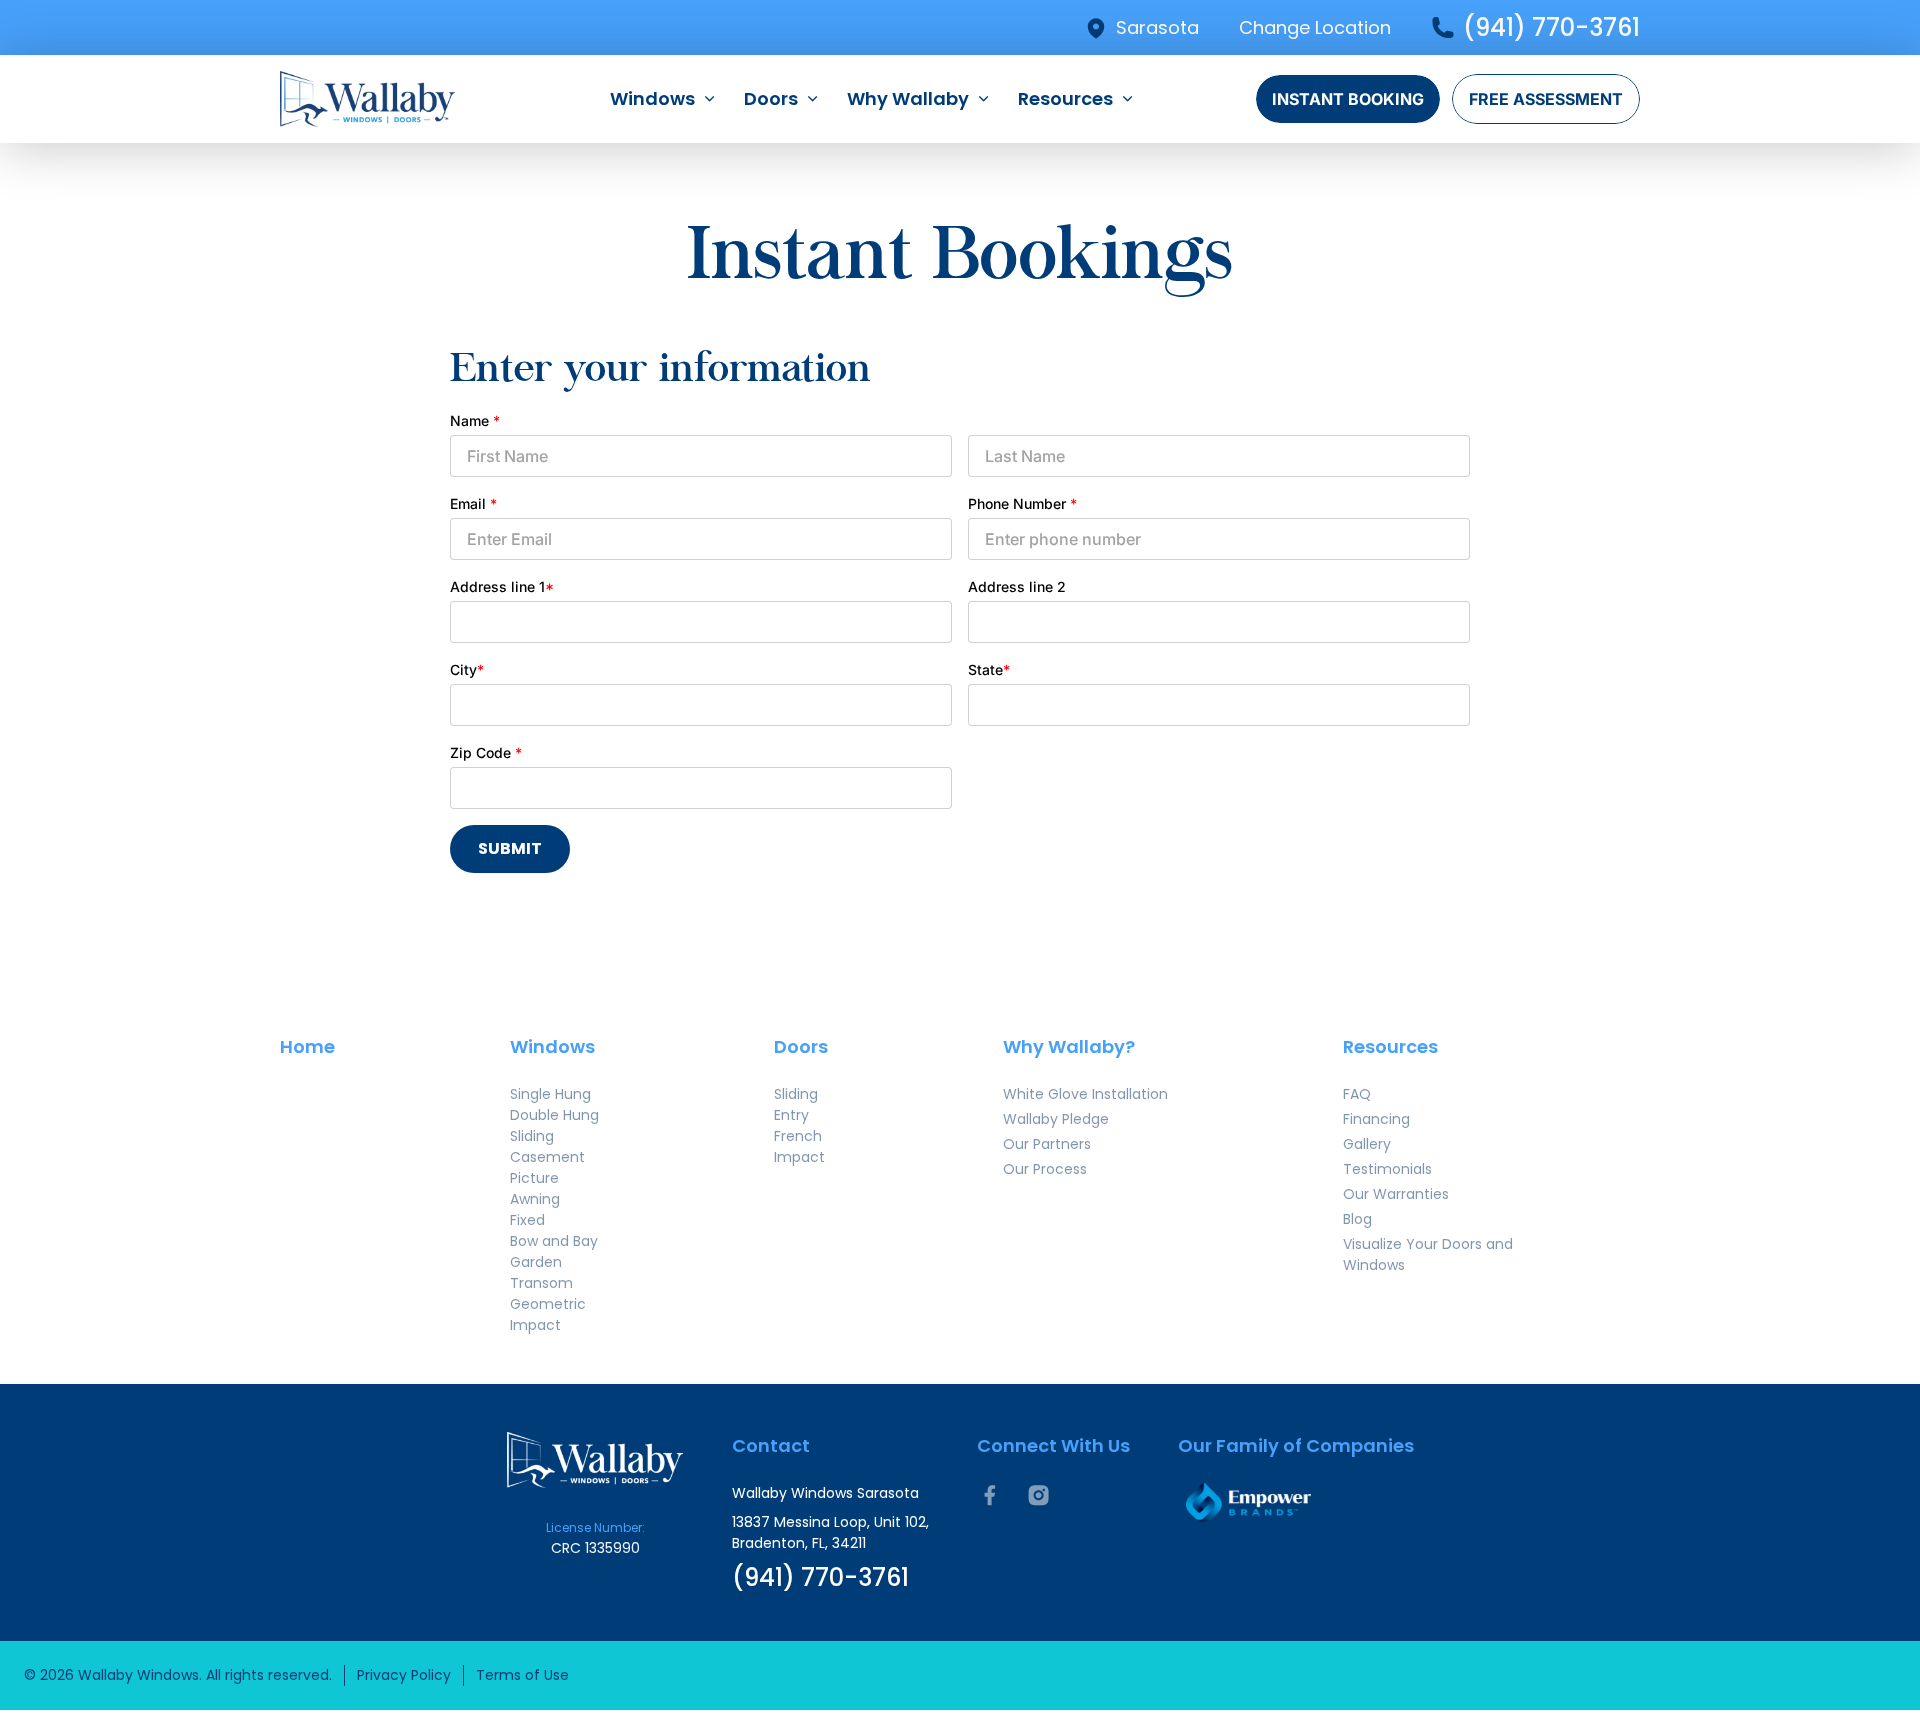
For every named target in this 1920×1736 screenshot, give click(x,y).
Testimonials (1387, 1169)
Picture (534, 1178)
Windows (652, 98)
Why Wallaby (908, 98)
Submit (510, 848)
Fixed (527, 1220)
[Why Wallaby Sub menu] (983, 99)
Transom (541, 1283)
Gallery (1367, 1144)
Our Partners (1047, 1144)
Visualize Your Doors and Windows (1428, 1254)
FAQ (1357, 1094)
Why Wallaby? (1069, 1046)
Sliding (532, 1136)
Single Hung (550, 1094)
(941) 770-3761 (1551, 27)
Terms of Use (522, 1675)
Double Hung (554, 1115)
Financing (1376, 1119)
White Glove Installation (1085, 1094)
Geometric (548, 1304)
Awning (535, 1199)
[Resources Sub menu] (1127, 99)
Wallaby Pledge (1056, 1119)
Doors (771, 98)
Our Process (1045, 1169)
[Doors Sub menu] (812, 99)
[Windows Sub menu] (709, 99)
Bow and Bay (554, 1241)
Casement (547, 1157)
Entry (791, 1115)
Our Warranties (1396, 1194)
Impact (535, 1325)
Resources (1065, 98)
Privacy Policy (404, 1675)
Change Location (1315, 27)
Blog (1357, 1219)
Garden (536, 1262)
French (798, 1136)
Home (307, 1046)
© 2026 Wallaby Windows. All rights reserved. (178, 1675)
